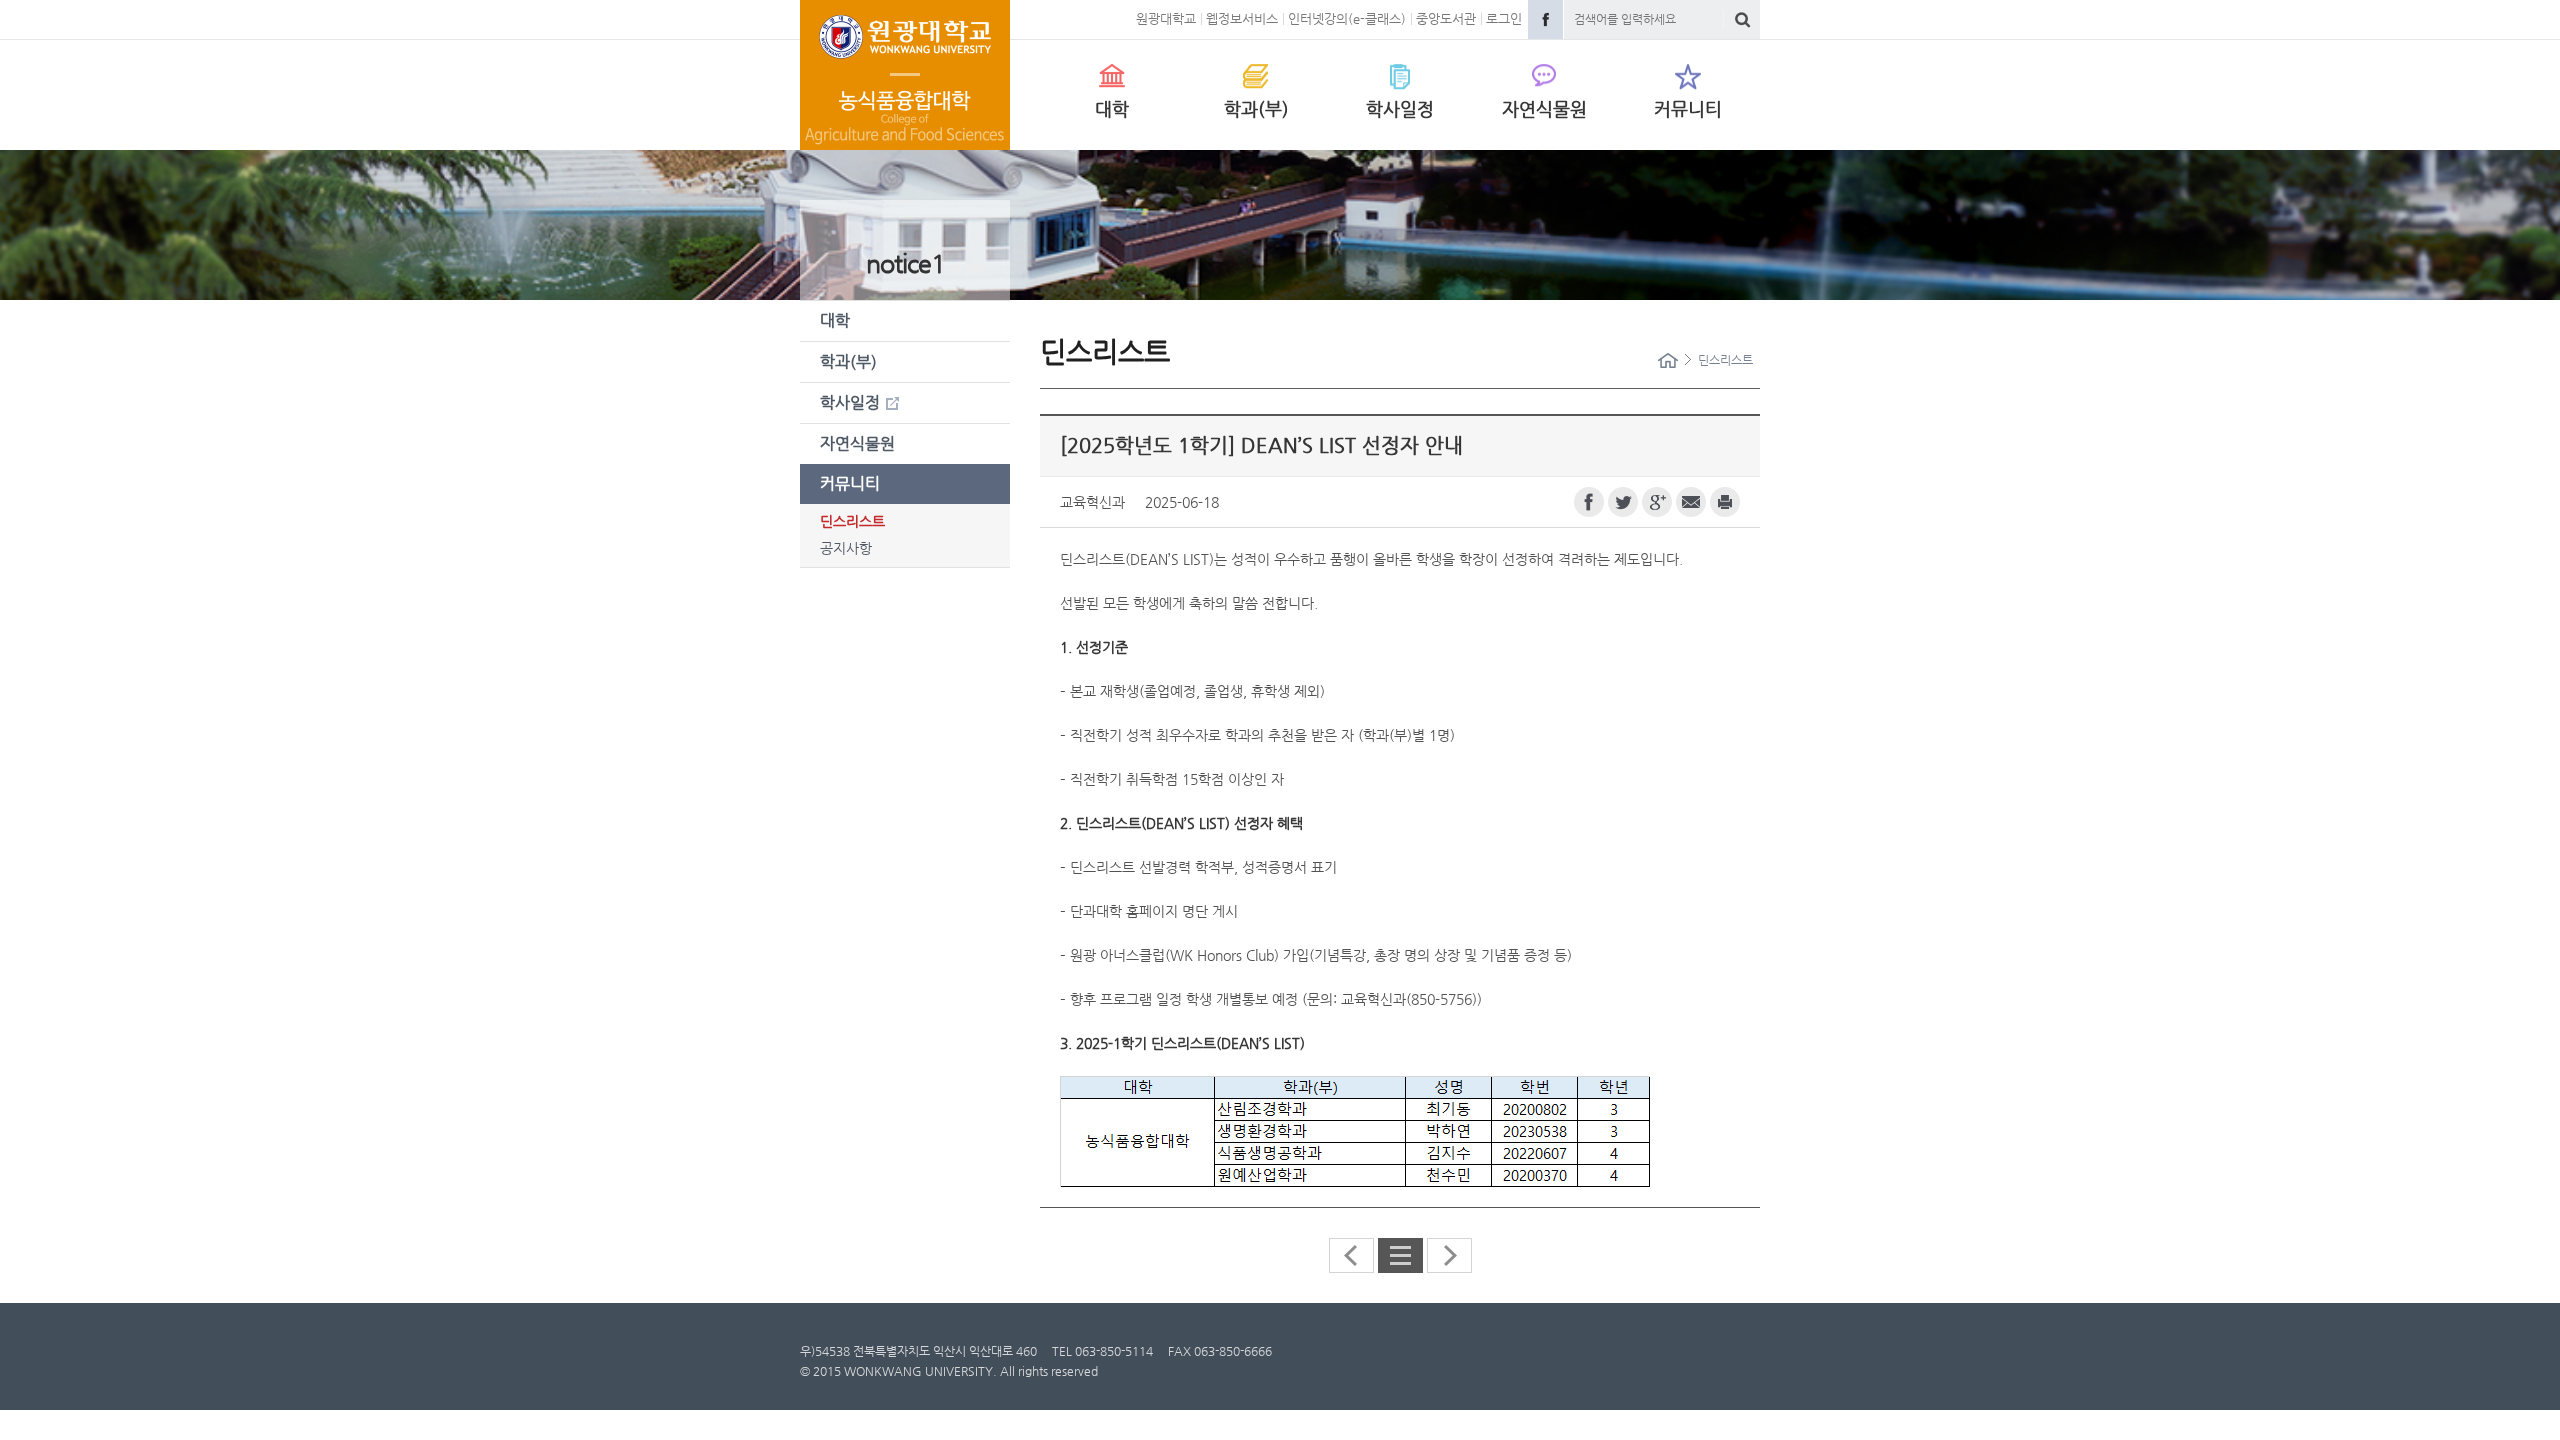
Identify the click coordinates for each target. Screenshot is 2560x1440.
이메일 (1691, 502)
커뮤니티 (1688, 108)
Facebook (1545, 19)
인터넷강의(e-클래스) (1347, 18)
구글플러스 (1657, 502)
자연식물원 (1544, 108)
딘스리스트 (852, 521)
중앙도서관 (1446, 18)
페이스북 (1589, 502)
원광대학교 (1166, 18)
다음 (1449, 1255)
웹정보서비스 (1242, 18)
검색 (1742, 19)
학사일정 (1400, 108)
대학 (1112, 108)
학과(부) (1256, 108)
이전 (1351, 1255)
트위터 (1623, 502)
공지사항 (846, 548)
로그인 (1504, 18)
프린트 (1725, 502)
